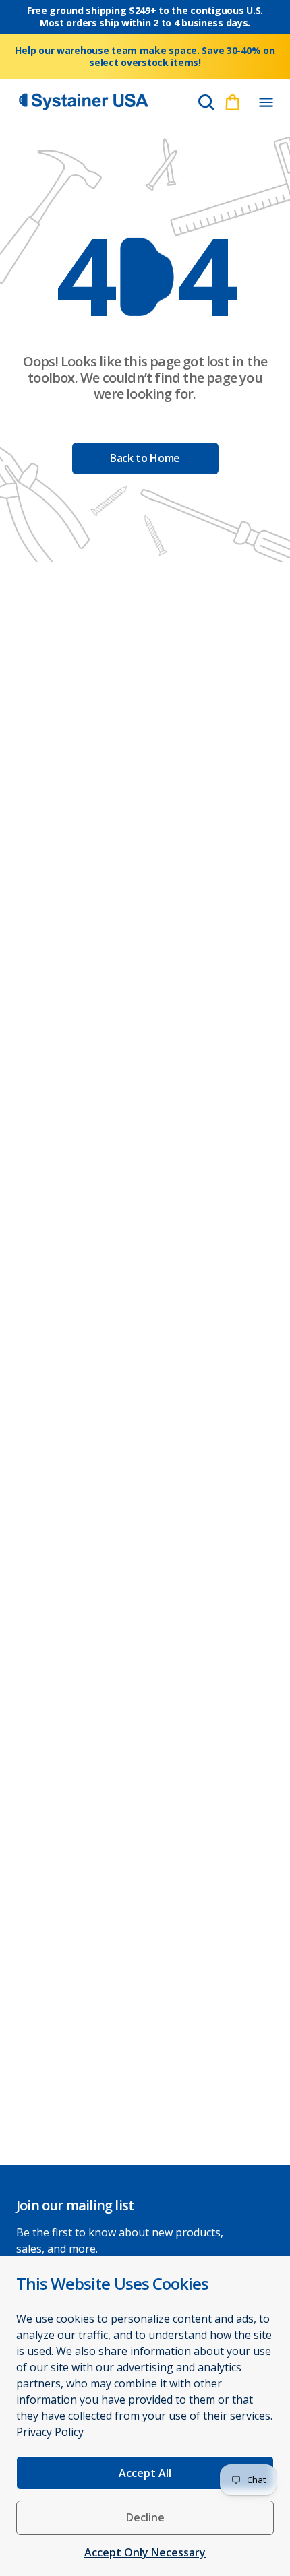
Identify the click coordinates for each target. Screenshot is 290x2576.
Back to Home (145, 458)
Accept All (145, 2473)
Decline (145, 2517)
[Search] (206, 102)
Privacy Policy (50, 2432)
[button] (266, 102)
